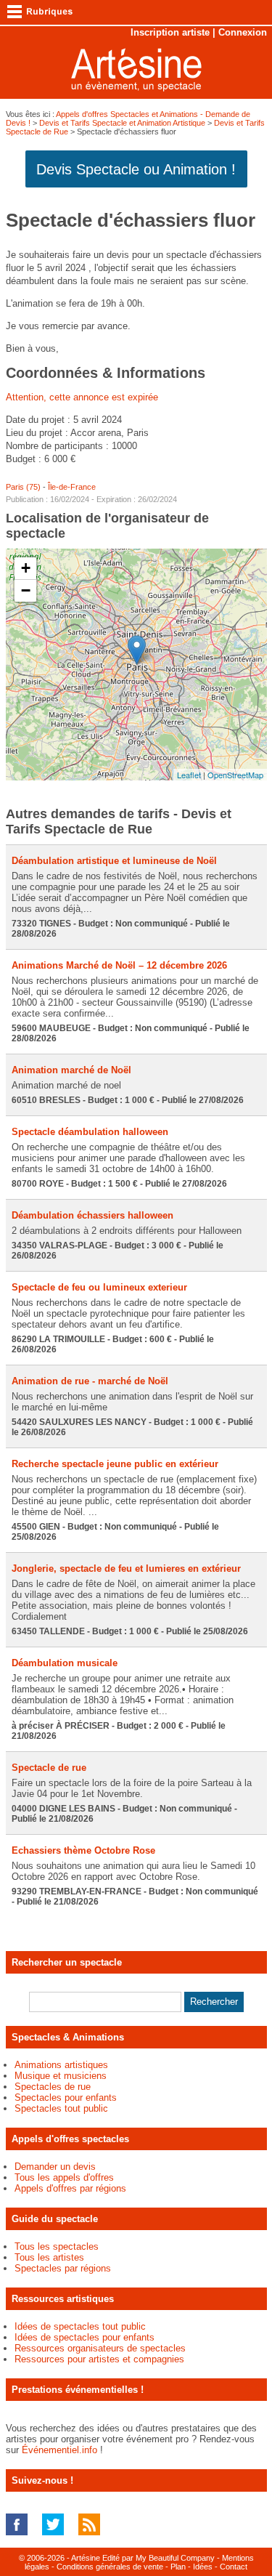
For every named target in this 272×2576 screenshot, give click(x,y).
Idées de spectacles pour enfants (85, 2337)
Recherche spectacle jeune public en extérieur (115, 1464)
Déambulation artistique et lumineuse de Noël (114, 861)
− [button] (26, 590)
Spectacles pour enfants (66, 2097)
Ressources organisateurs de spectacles (100, 2348)
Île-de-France (72, 487)
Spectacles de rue (53, 2087)
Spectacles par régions (63, 2268)
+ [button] (26, 568)
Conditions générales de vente (110, 2567)
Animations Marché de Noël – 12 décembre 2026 (119, 965)
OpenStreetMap (235, 775)
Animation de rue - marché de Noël (90, 1381)
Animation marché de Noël (71, 1070)
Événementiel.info (59, 2450)
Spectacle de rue (49, 1768)
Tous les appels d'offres (64, 2177)
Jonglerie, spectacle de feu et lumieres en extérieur (126, 1568)
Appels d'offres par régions (70, 2188)
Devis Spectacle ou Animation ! (136, 169)
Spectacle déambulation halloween (90, 1132)
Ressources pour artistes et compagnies (99, 2359)
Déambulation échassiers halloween (92, 1215)
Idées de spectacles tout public (80, 2326)
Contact (234, 2567)
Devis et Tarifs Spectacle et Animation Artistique (122, 123)
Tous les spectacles (57, 2246)
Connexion (243, 32)
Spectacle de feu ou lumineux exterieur (99, 1287)
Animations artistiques (61, 2065)
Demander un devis (55, 2167)
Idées (203, 2567)
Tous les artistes (49, 2257)
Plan (178, 2567)
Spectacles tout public (61, 2108)
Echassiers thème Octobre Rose (83, 1850)
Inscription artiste (170, 32)
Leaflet (189, 775)
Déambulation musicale (65, 1663)
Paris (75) (23, 487)
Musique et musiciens (61, 2076)
